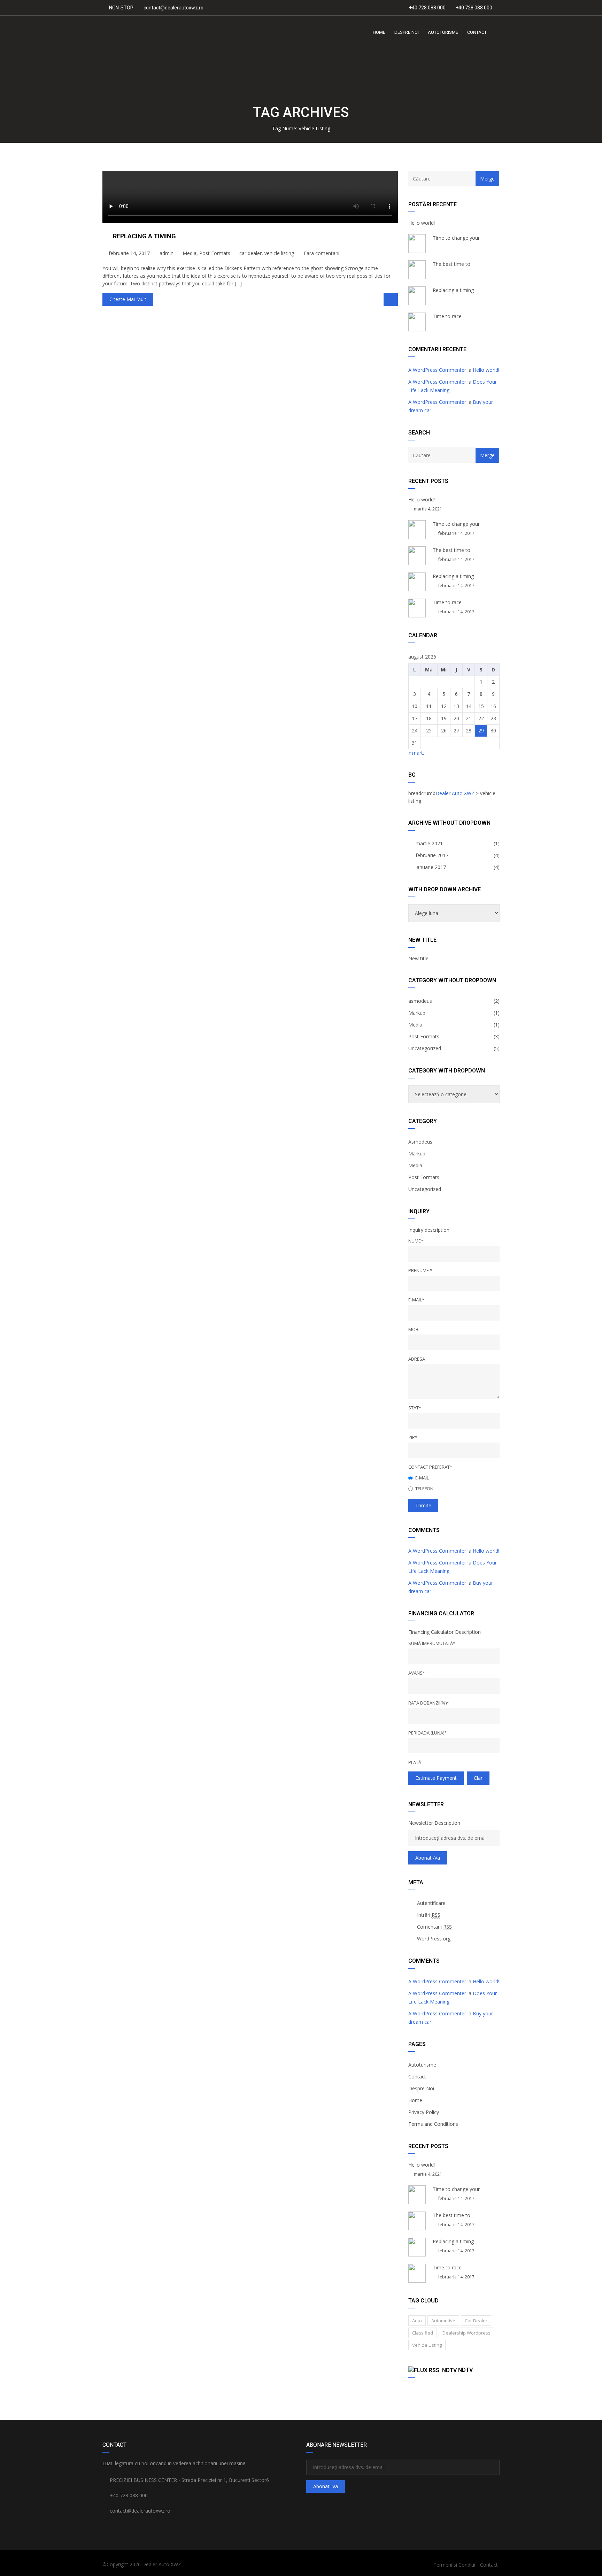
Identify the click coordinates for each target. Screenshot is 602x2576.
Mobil (415, 1329)
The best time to (451, 264)
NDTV (465, 2370)
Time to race (447, 316)
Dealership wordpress (466, 2333)
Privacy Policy (424, 2112)
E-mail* (416, 1300)
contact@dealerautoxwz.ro (173, 8)
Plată (415, 1762)
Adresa (417, 1359)
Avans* (417, 1673)
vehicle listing (279, 253)
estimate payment (436, 1778)
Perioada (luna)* (427, 1733)
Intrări (429, 1915)
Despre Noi (421, 2088)
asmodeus (420, 1001)
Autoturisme (422, 2065)
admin (166, 253)
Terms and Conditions (433, 2124)
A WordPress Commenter (437, 370)
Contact (417, 2077)
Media (190, 253)
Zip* (413, 1437)
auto (417, 2321)
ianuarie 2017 (431, 867)
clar (478, 1778)
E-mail (422, 1478)
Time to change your (456, 238)
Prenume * (420, 1270)
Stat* (415, 1408)
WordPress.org (434, 1939)
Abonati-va (428, 1858)
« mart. (416, 753)
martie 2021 (429, 843)
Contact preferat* (430, 1467)
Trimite (423, 1505)
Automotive (443, 2321)
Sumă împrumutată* (432, 1643)
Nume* (416, 1241)
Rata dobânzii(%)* (429, 1703)
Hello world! (422, 223)
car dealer (250, 253)
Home (415, 2100)
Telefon (424, 1489)
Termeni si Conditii (454, 2565)
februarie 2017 (432, 855)
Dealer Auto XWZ (162, 2564)
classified (423, 2333)
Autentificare (431, 1903)
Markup (417, 1013)
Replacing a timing (144, 236)
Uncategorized (425, 1048)
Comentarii (434, 1927)
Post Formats (215, 253)
